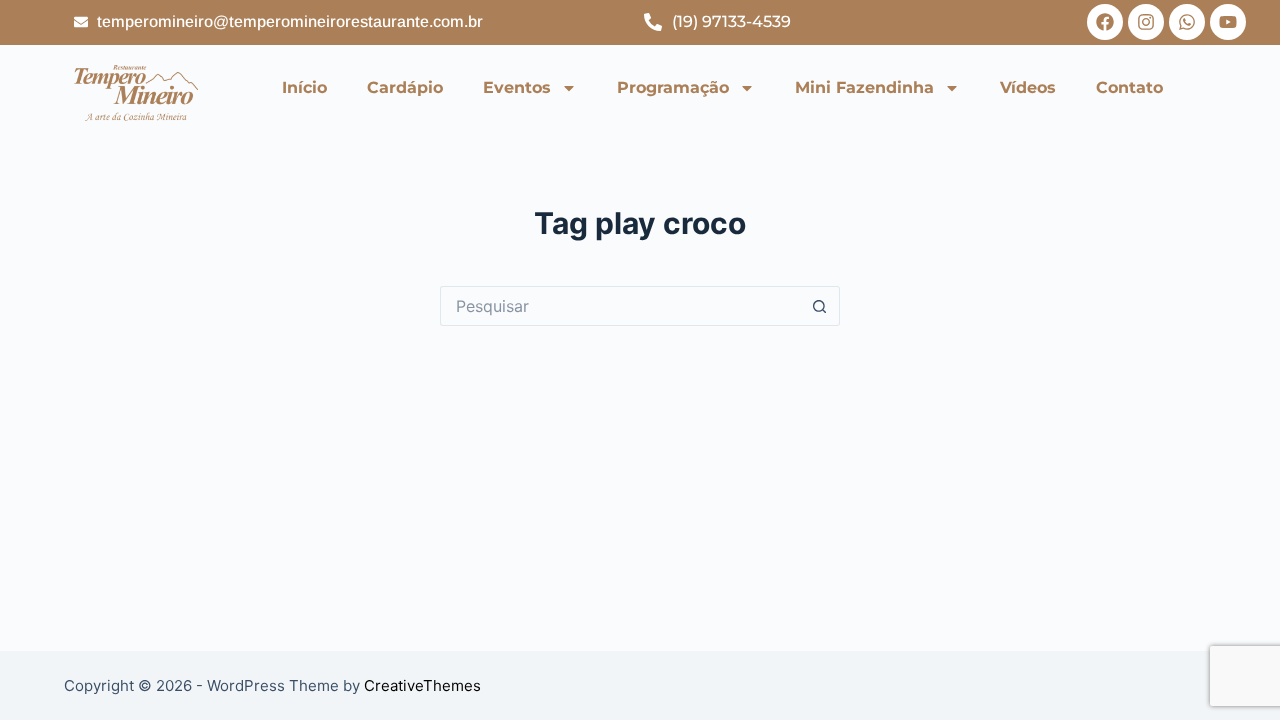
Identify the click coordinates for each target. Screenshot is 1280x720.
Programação (673, 87)
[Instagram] (1146, 22)
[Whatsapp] (1187, 22)
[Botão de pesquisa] (820, 306)
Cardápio (405, 87)
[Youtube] (1228, 22)
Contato (1129, 87)
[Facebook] (1105, 22)
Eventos (517, 87)
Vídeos (1028, 87)
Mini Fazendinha (864, 87)
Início (304, 87)
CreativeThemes (422, 685)
